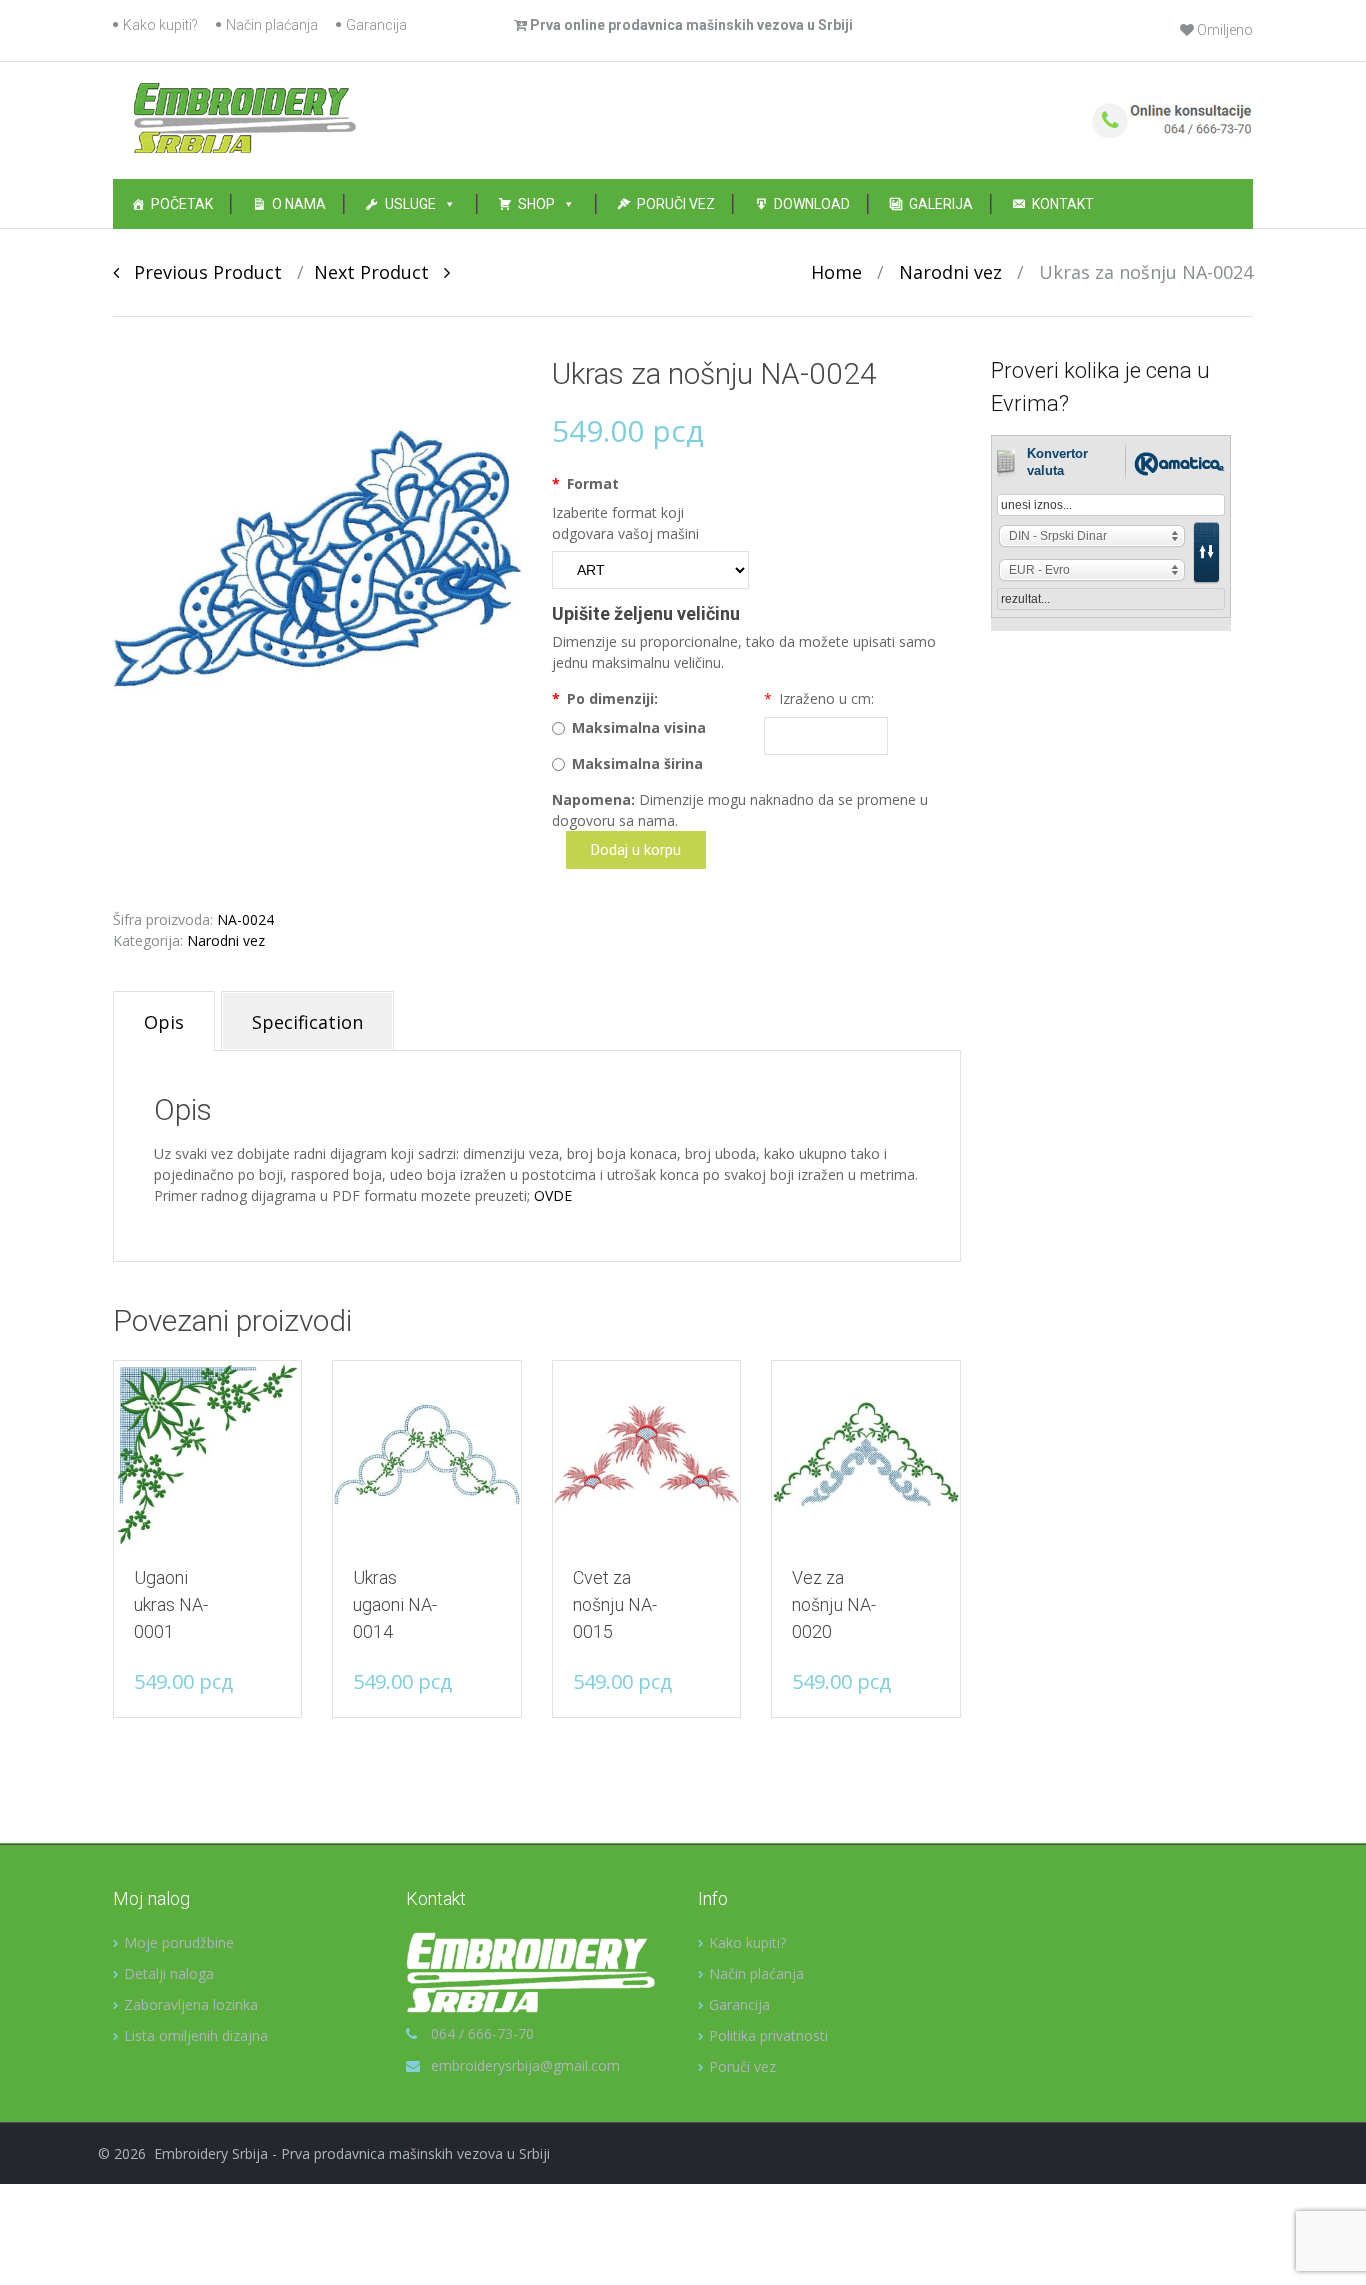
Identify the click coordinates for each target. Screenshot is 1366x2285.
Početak (182, 204)
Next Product (379, 272)
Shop (536, 204)
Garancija (376, 25)
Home (836, 272)
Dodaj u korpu (636, 850)
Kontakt (1063, 204)
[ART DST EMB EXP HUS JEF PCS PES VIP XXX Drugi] (650, 570)
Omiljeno (1223, 30)
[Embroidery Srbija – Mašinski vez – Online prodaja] (244, 117)
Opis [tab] (164, 1022)
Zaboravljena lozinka (191, 2004)
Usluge (410, 204)
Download (812, 204)
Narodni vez (950, 272)
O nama (299, 204)
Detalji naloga (169, 1973)
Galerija (941, 204)
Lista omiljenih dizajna (196, 2035)
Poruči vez (676, 204)
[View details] (207, 1454)
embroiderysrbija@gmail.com (525, 2065)
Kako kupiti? (160, 25)
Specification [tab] (307, 1022)
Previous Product (200, 272)
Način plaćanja (272, 25)
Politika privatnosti (768, 2035)
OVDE (553, 1195)
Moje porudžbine (179, 1942)
